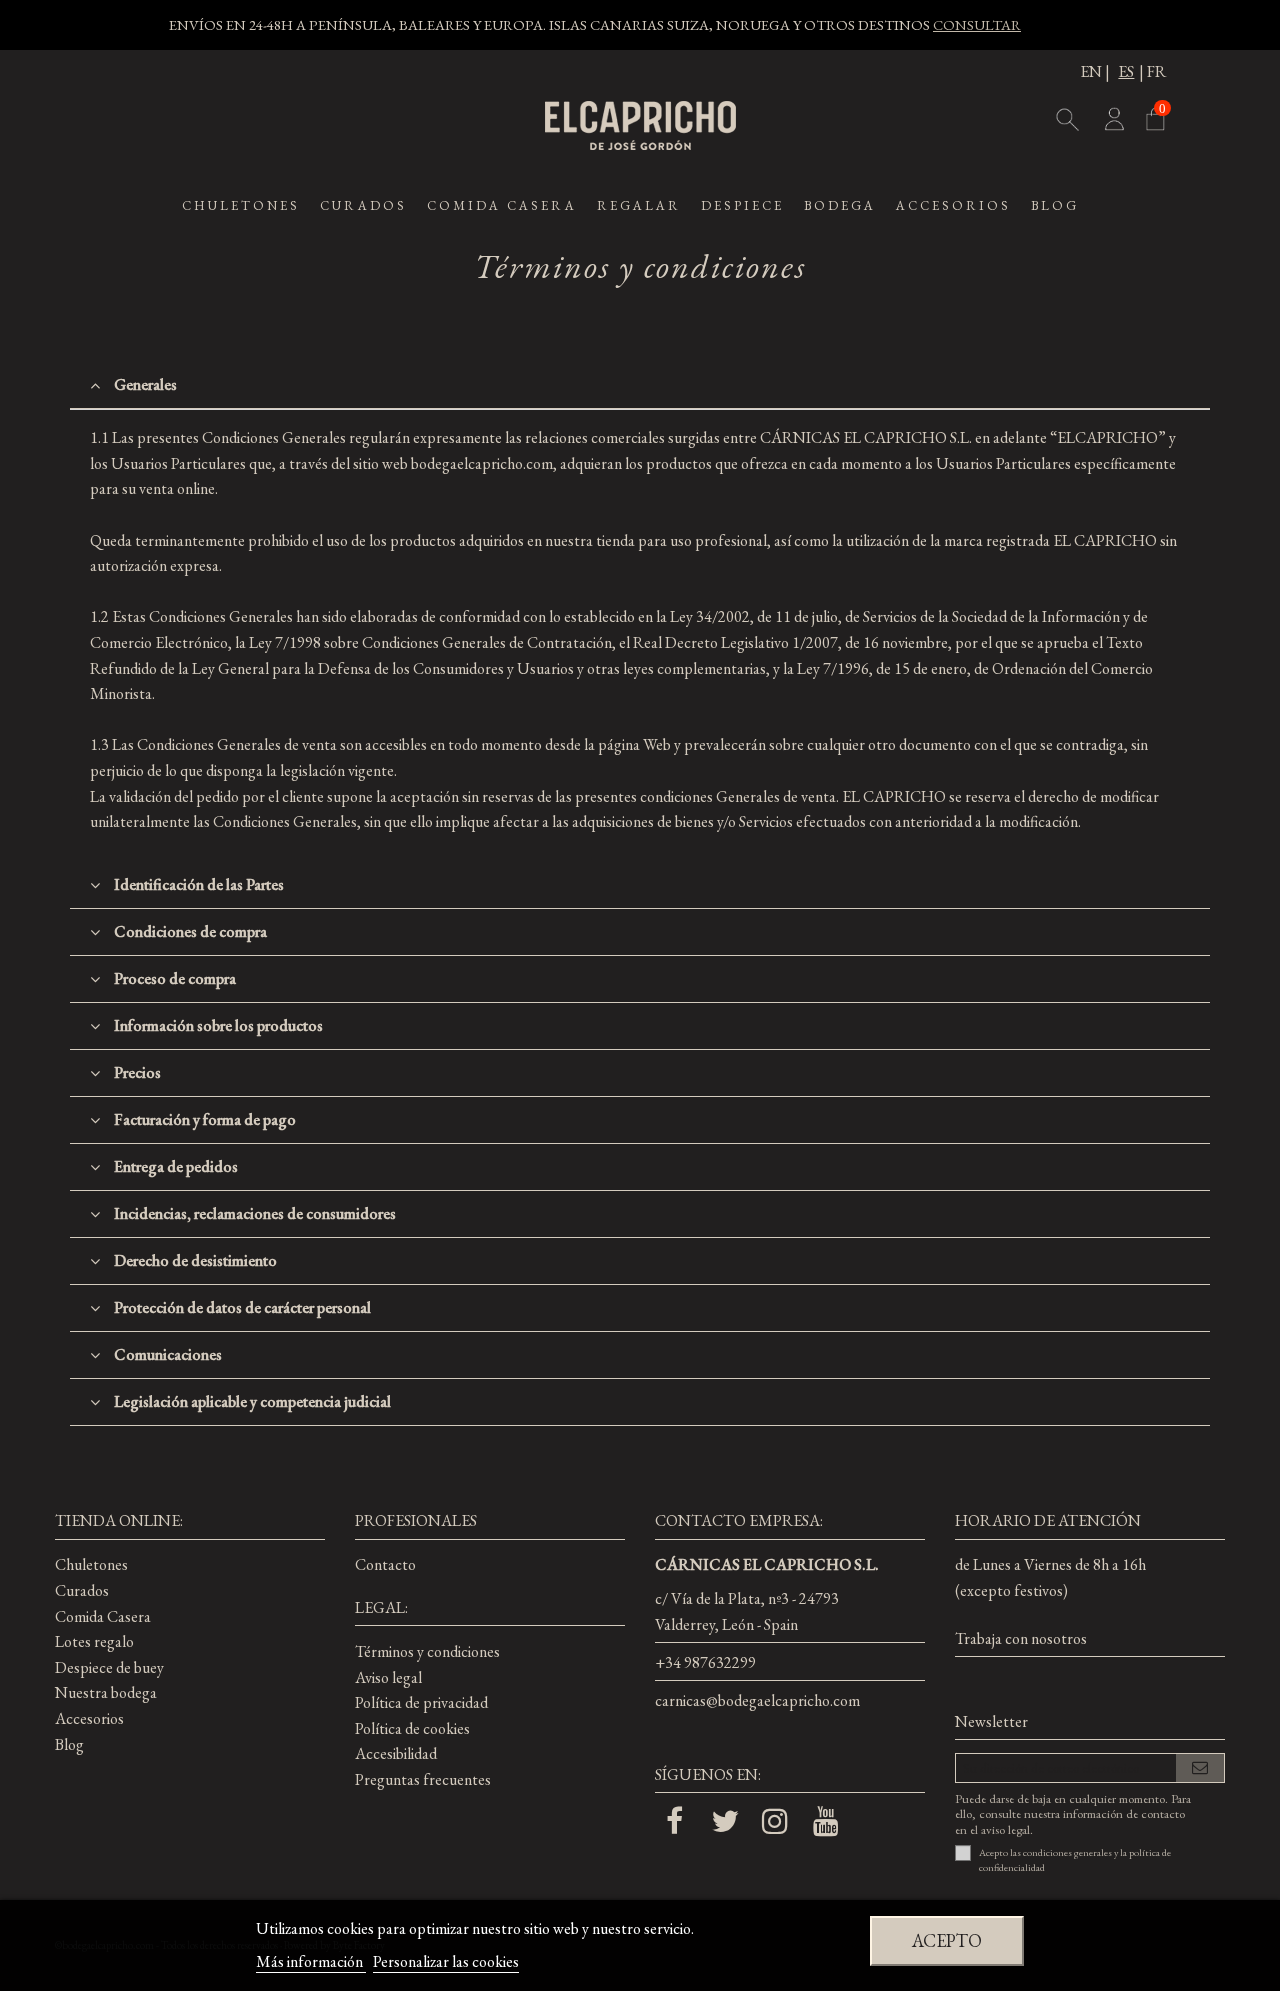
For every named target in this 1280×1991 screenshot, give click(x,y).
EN (1091, 71)
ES (1126, 71)
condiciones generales (1067, 1852)
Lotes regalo (94, 1641)
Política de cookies (412, 1728)
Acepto (947, 1940)
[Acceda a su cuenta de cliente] (1113, 123)
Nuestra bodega (106, 1692)
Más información (311, 1961)
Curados (82, 1590)
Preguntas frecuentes (423, 1779)
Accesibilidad (396, 1753)
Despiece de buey (109, 1667)
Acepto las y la (1075, 1860)
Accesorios (89, 1718)
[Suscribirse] (1200, 1768)
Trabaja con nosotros (1021, 1638)
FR (1156, 71)
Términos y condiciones (427, 1651)
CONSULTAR (977, 24)
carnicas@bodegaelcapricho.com (757, 1700)
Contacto (385, 1564)
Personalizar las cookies (446, 1961)
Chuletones (91, 1564)
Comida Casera (103, 1616)
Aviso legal (388, 1677)
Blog (69, 1744)
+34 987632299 (705, 1662)
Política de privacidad (421, 1702)
